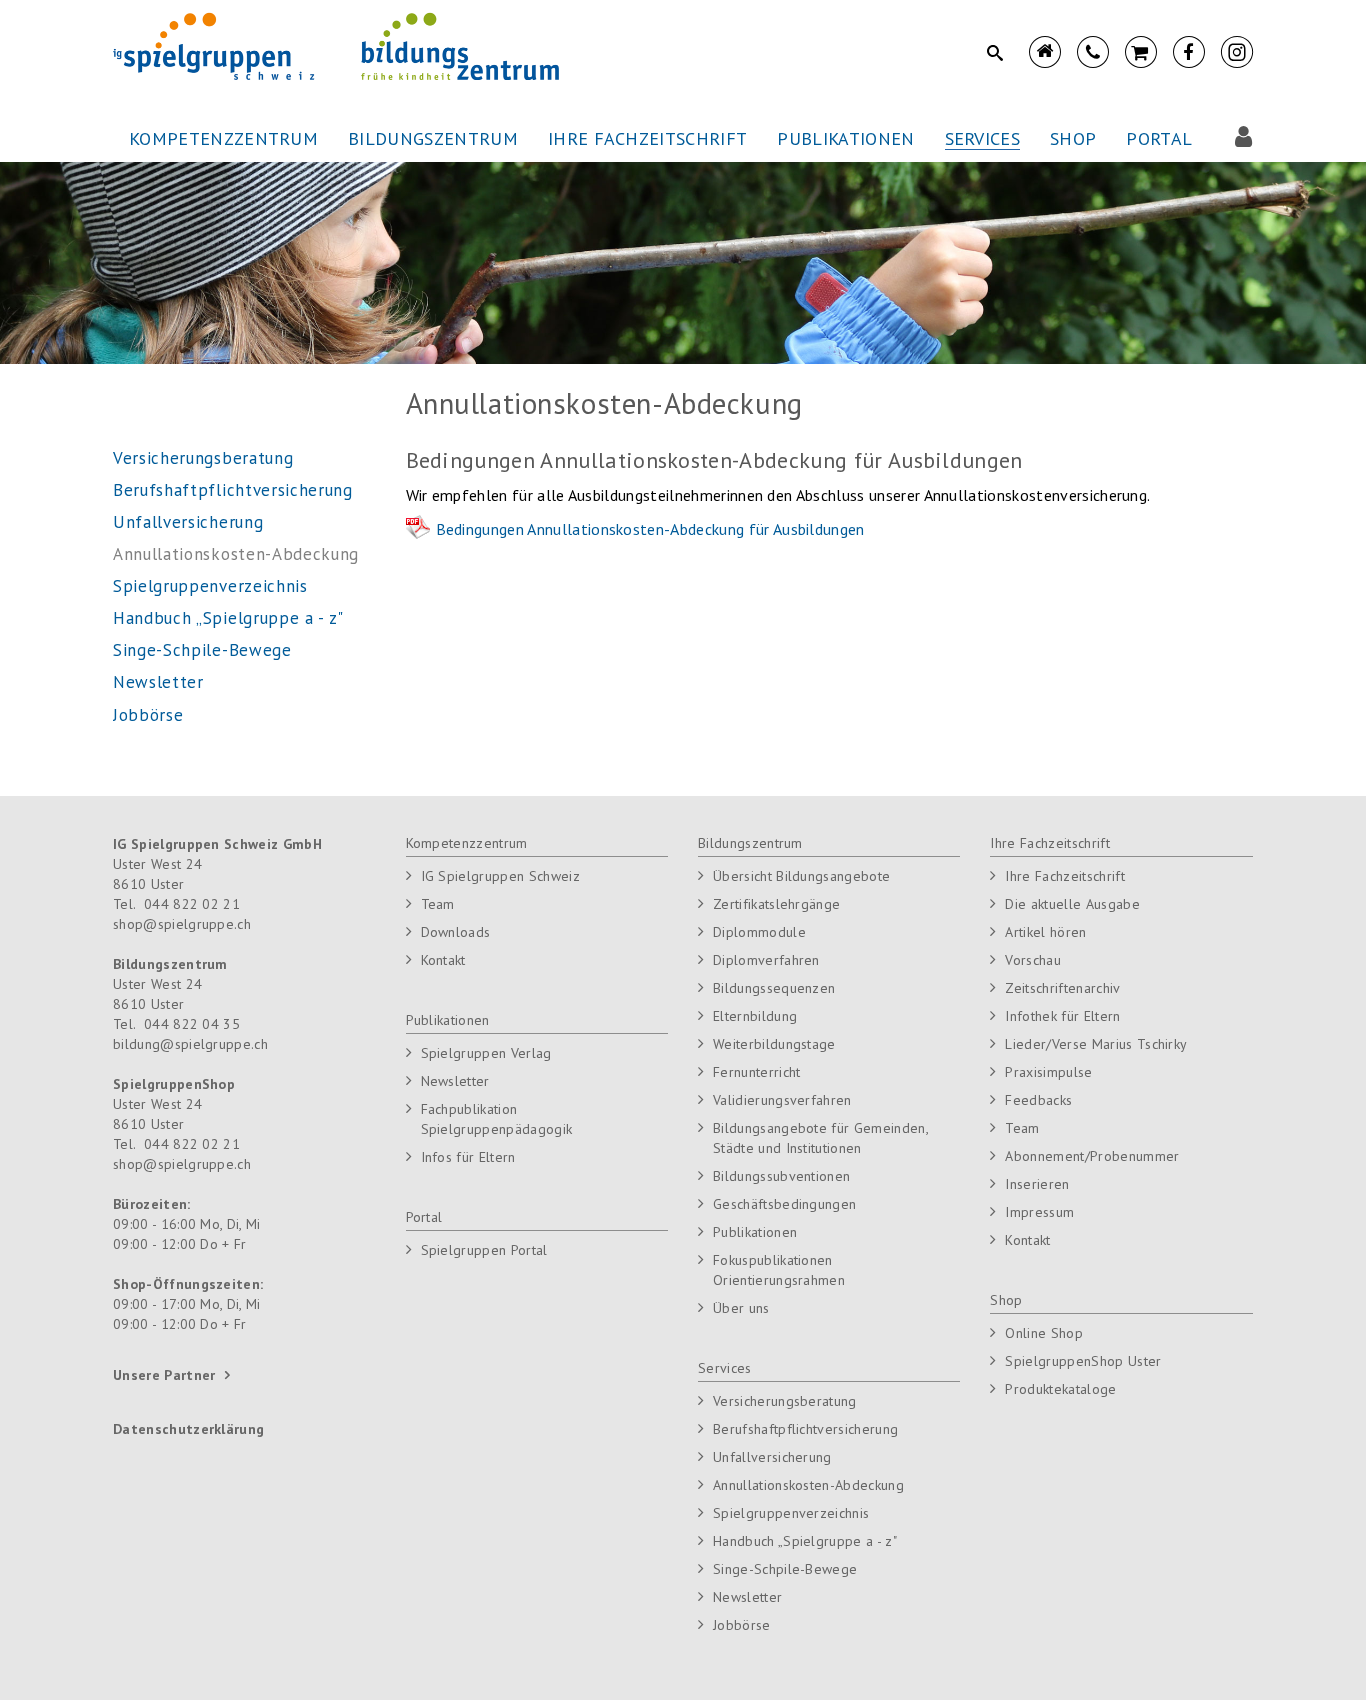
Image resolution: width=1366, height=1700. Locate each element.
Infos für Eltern (468, 1157)
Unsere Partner (164, 1375)
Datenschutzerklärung (188, 1429)
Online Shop (1044, 1333)
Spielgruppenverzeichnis (791, 1513)
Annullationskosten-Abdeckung (808, 1485)
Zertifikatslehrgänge (776, 904)
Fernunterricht (756, 1072)
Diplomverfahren (766, 960)
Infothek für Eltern (1062, 1016)
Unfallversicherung (772, 1457)
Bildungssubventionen (781, 1176)
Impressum (1039, 1212)
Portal (424, 1217)
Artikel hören (1045, 932)
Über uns (741, 1308)
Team (438, 904)
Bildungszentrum (750, 843)
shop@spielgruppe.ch (182, 924)
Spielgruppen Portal (484, 1250)
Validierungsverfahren (782, 1100)
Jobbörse (742, 1625)
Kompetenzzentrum (467, 843)
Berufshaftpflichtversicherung (805, 1429)
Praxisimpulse (1048, 1072)
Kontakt (443, 960)
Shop (1006, 1300)
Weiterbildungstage (774, 1044)
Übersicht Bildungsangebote (801, 876)
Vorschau (1033, 960)
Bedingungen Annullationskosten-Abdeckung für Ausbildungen (650, 529)
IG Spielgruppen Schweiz (500, 876)
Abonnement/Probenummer (1092, 1156)
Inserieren (1037, 1184)
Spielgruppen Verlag (486, 1053)
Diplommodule (759, 932)
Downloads (456, 932)
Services (725, 1368)
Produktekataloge (1060, 1389)
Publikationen (448, 1020)
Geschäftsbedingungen (784, 1204)
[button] (223, 139)
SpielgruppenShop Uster (1083, 1361)
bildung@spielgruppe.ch (190, 1044)
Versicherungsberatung (785, 1401)
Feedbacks (1038, 1100)
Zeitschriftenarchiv (1062, 988)
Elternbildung (755, 1016)
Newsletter (455, 1081)
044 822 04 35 (192, 1024)
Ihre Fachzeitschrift (1049, 843)
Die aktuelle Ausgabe (1072, 904)
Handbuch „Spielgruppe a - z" (805, 1541)
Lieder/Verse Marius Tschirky (1096, 1044)
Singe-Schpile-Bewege (785, 1569)
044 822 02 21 (192, 904)
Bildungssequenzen (774, 988)
